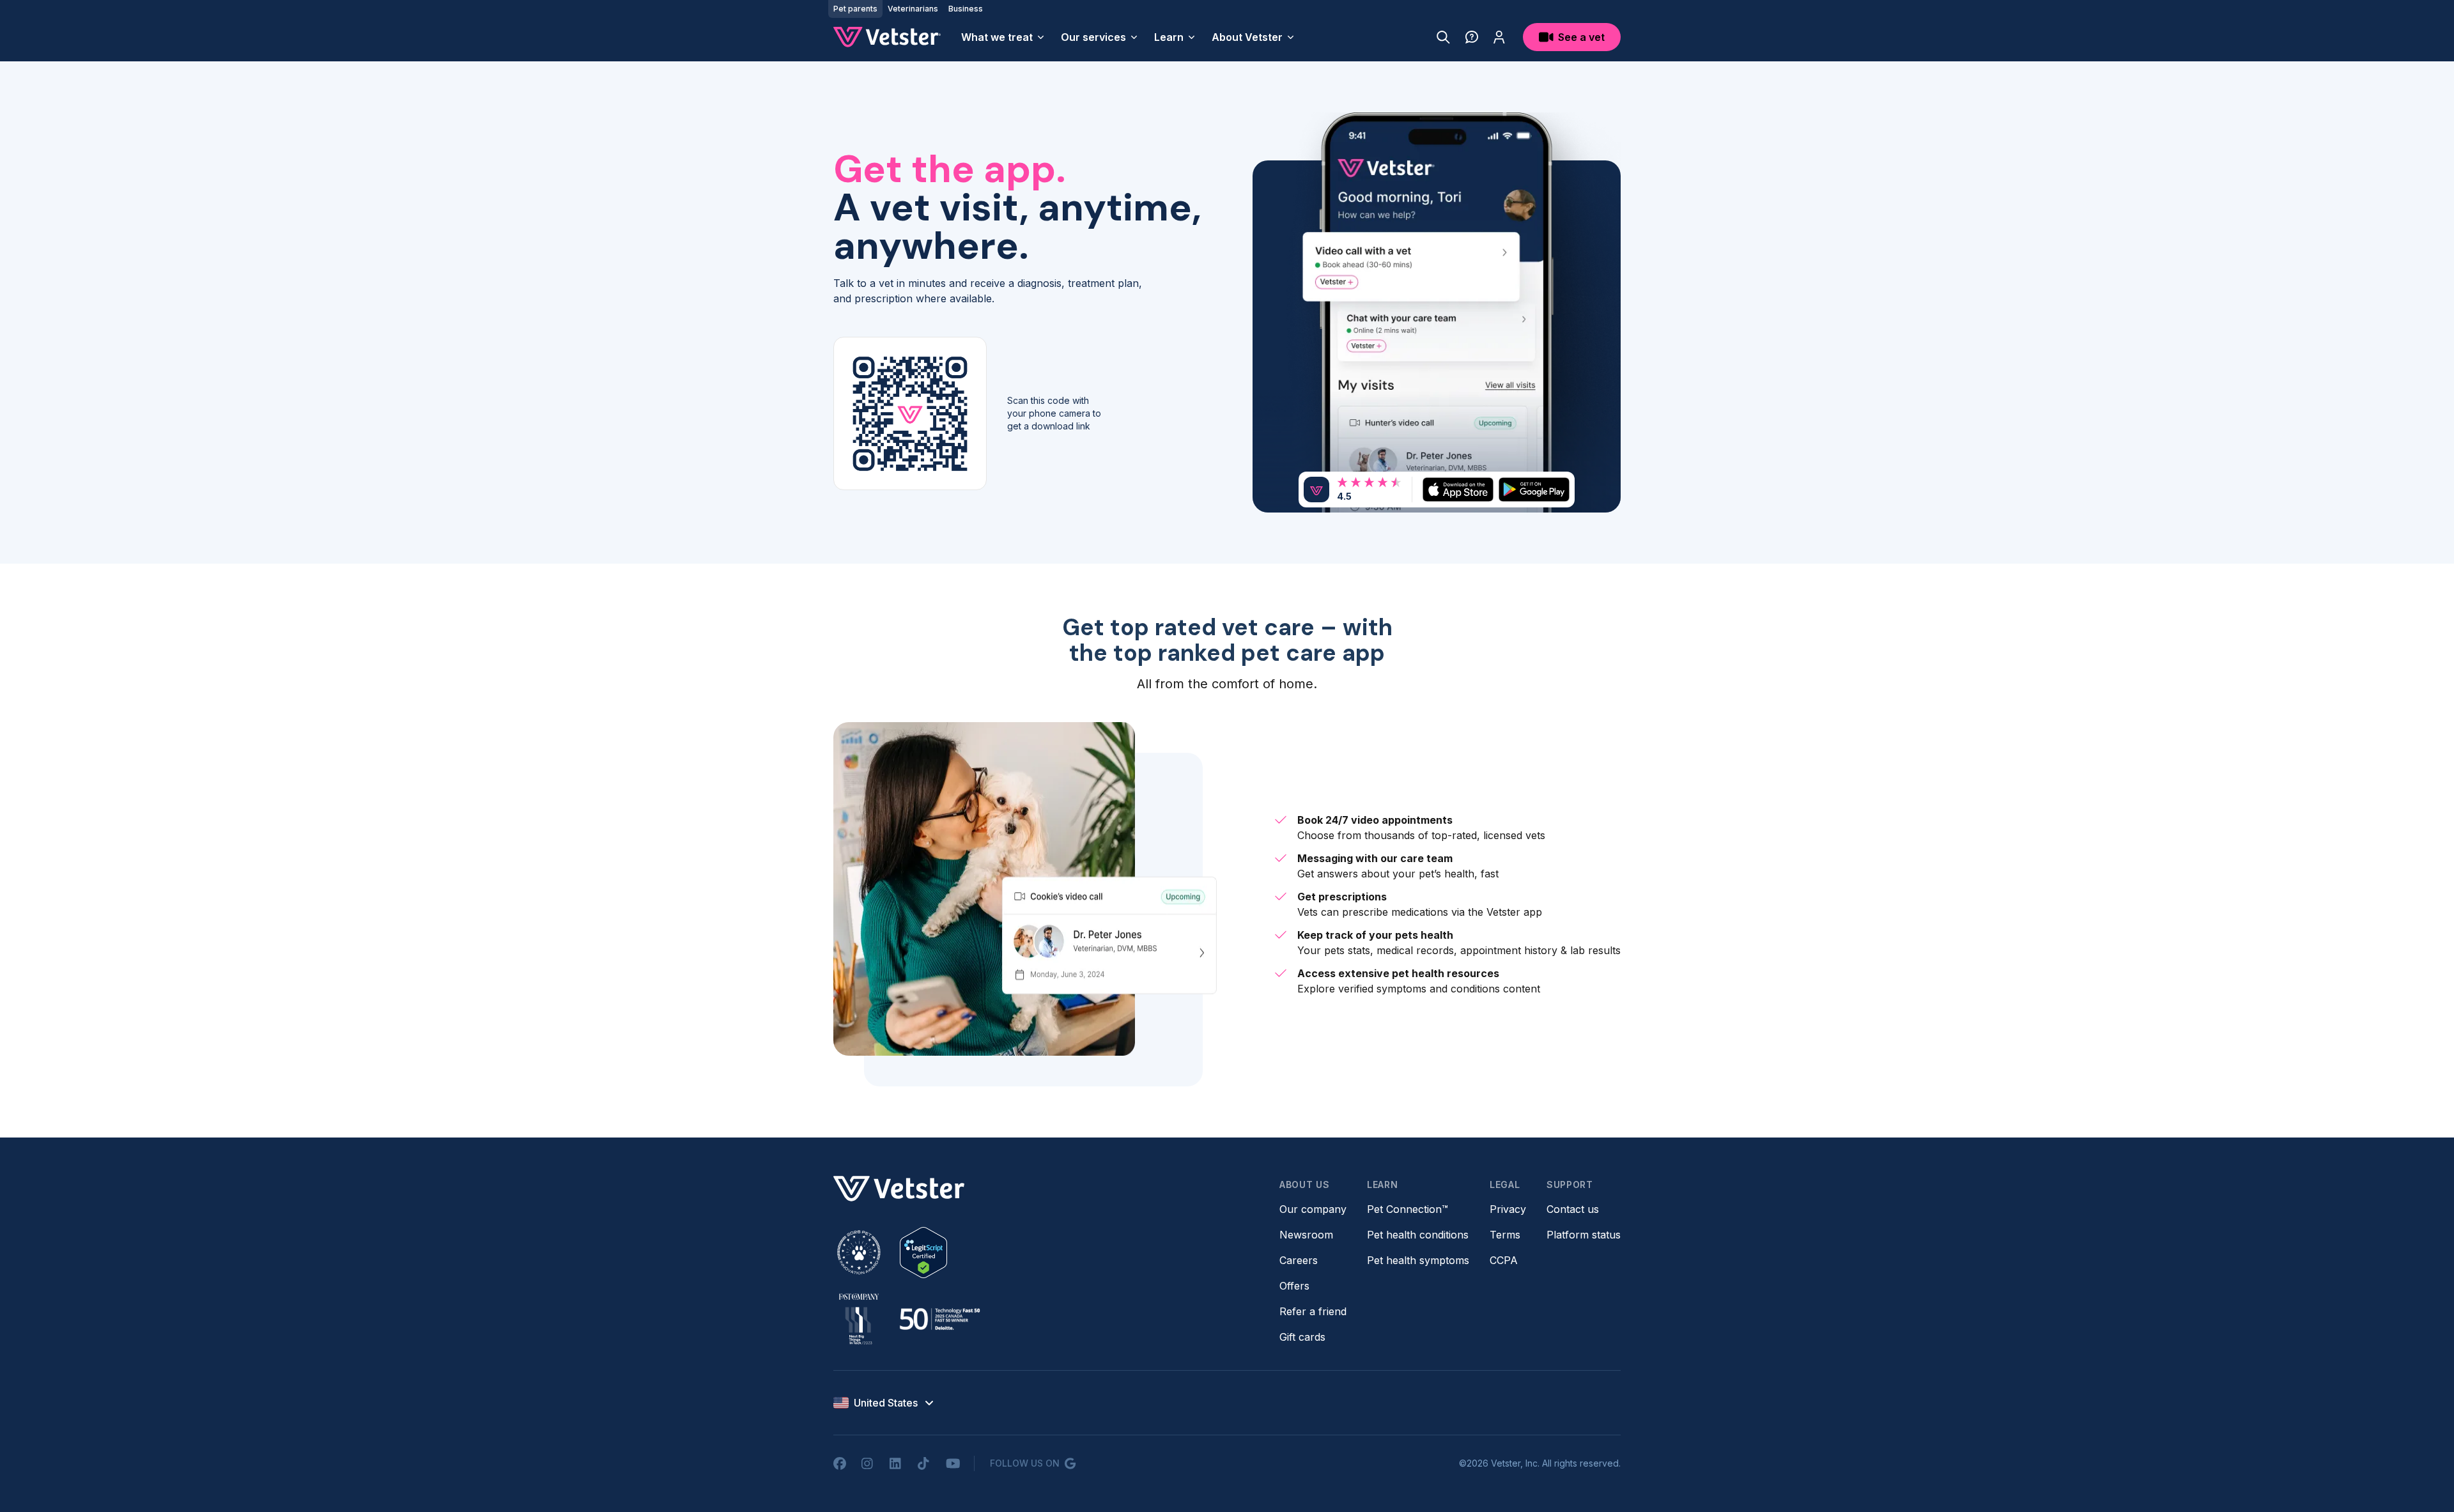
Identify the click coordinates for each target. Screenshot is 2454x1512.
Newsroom (1306, 1235)
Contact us (1573, 1209)
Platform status (1584, 1235)
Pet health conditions (1418, 1235)
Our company (1313, 1209)
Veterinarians (913, 9)
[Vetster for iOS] (1458, 489)
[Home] (887, 37)
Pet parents (855, 9)
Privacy (1508, 1209)
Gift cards (1302, 1337)
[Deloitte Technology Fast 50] (939, 1319)
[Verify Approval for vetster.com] (923, 1253)
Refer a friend (1313, 1311)
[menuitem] (1003, 37)
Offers (1294, 1286)
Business (966, 9)
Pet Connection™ (1408, 1209)
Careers (1299, 1260)
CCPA (1504, 1260)
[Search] (1443, 37)
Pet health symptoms (1418, 1260)
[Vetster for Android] (1534, 489)
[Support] (1472, 37)
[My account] (1499, 37)
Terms (1505, 1235)
